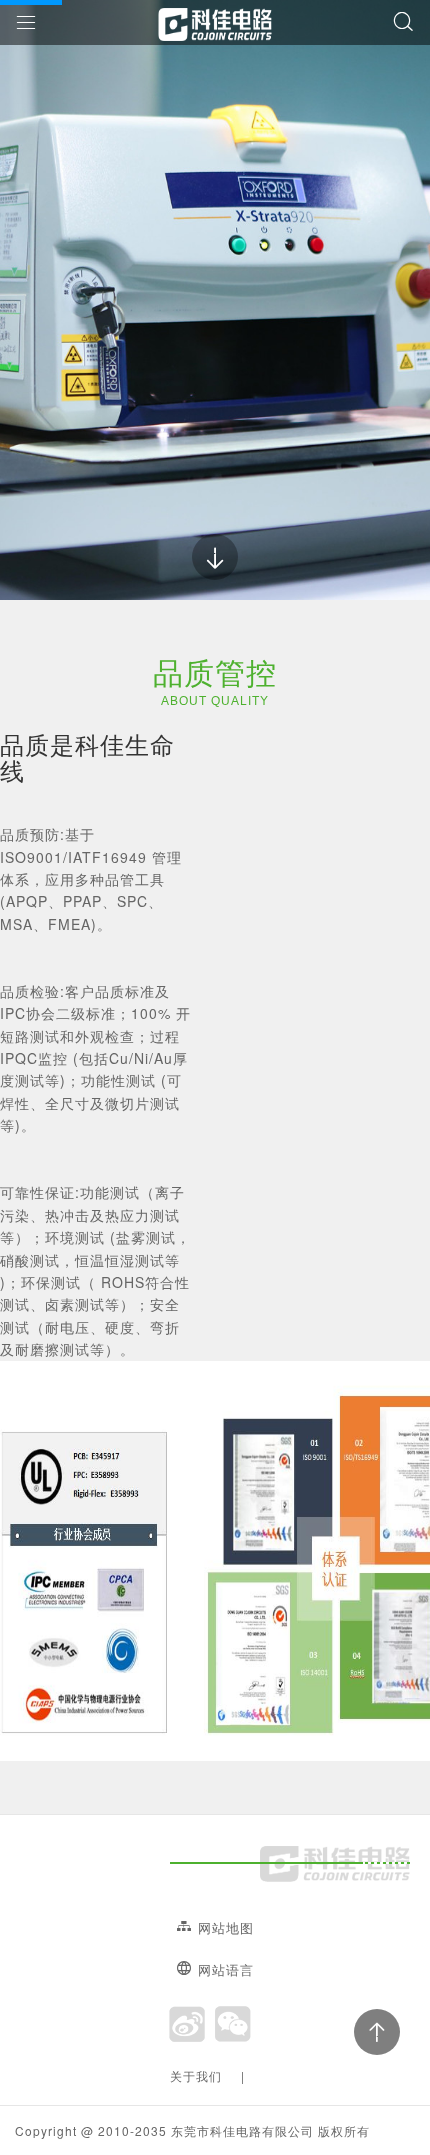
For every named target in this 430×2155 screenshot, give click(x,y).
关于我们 (196, 2075)
